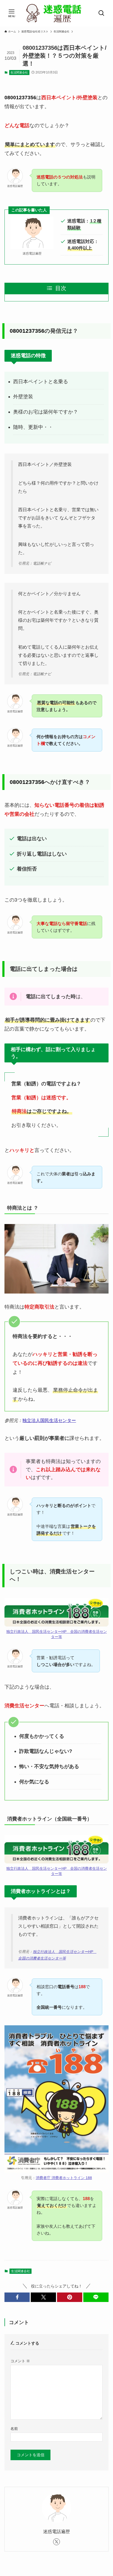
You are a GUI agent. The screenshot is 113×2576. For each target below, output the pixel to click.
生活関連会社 (19, 72)
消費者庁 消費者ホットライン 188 (64, 2178)
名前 (14, 2429)
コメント (20, 2361)
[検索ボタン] (101, 13)
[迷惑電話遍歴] (56, 13)
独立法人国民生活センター (49, 1420)
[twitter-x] (56, 2542)
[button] (17, 2297)
